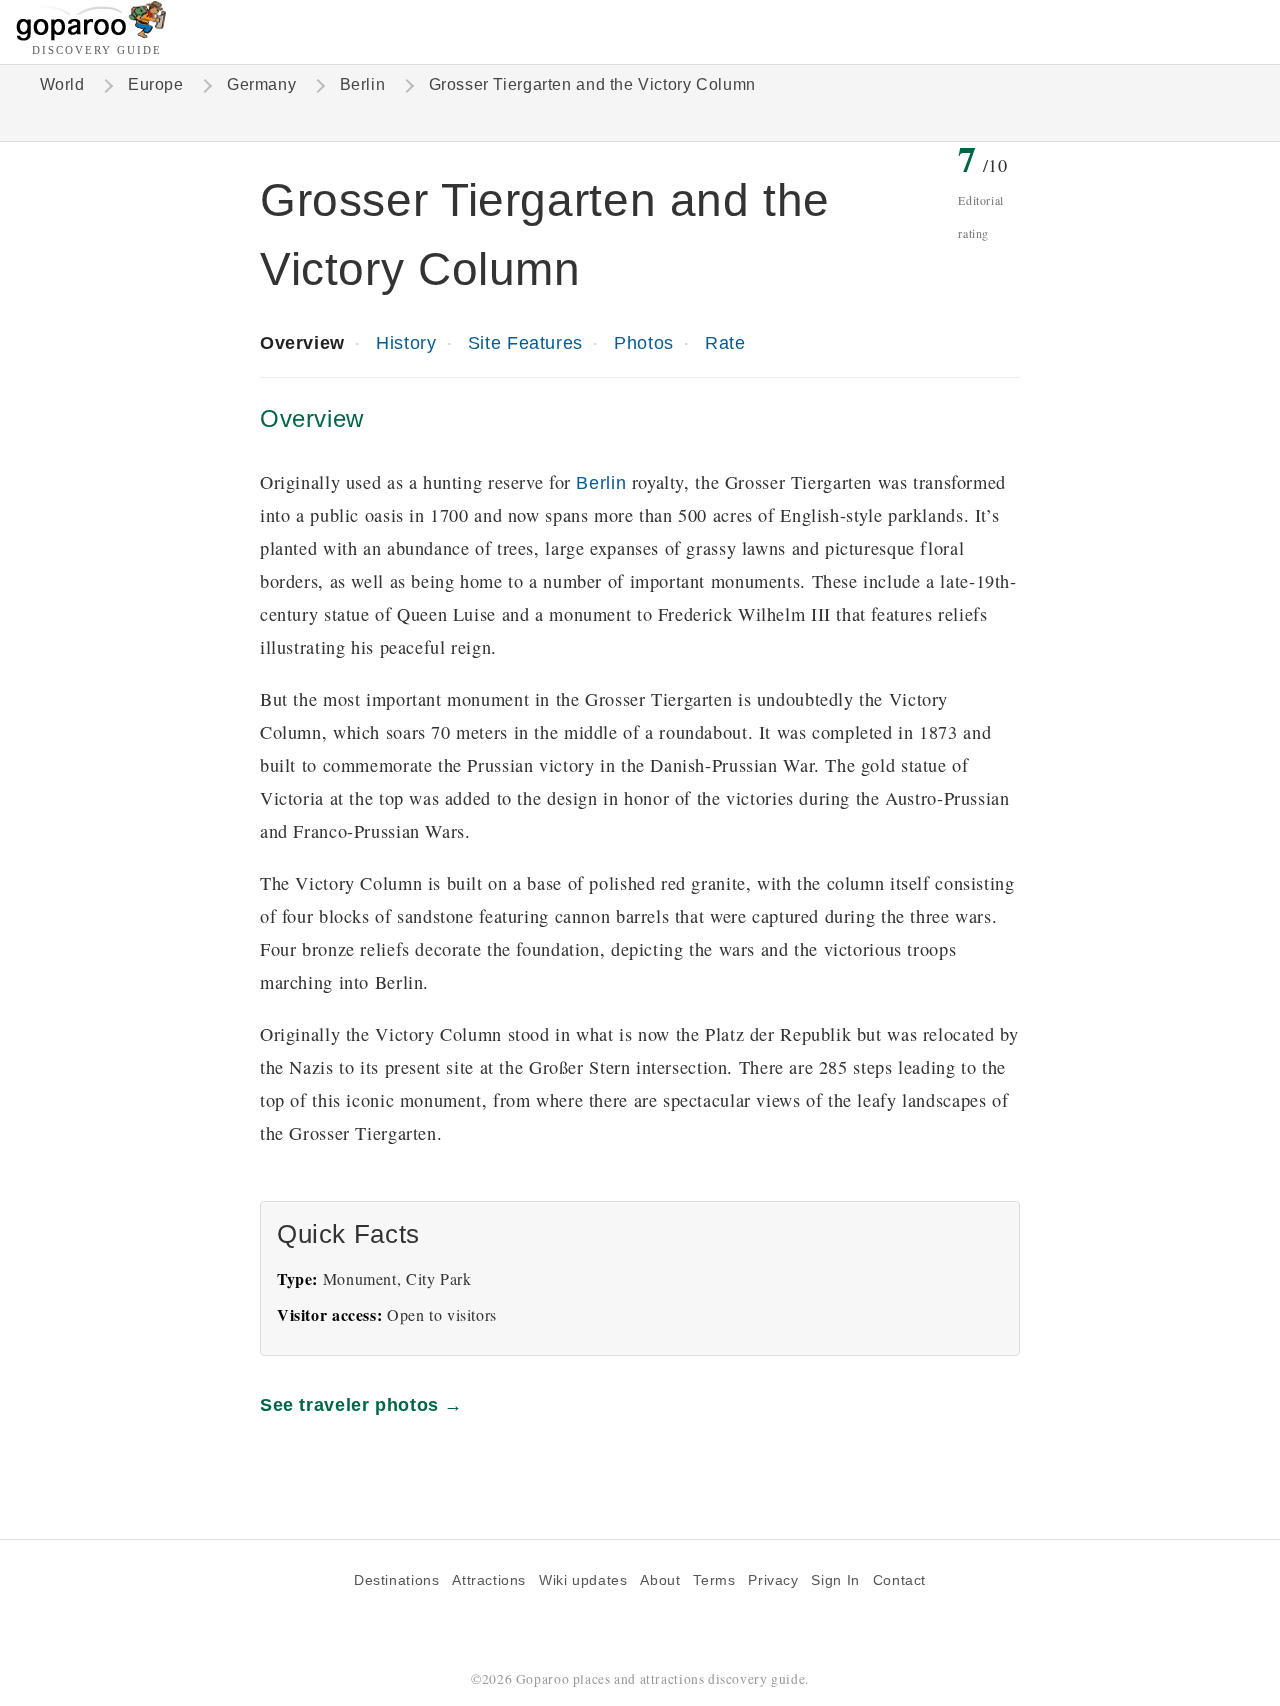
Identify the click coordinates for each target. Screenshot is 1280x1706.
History (406, 342)
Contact (899, 1580)
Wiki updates (583, 1580)
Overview (302, 342)
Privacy (773, 1580)
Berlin (363, 84)
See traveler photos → (361, 1404)
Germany (261, 84)
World (62, 84)
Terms (714, 1580)
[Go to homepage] (91, 35)
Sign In (835, 1580)
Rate (725, 342)
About (660, 1580)
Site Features (525, 342)
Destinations (396, 1580)
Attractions (489, 1580)
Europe (156, 84)
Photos (644, 342)
